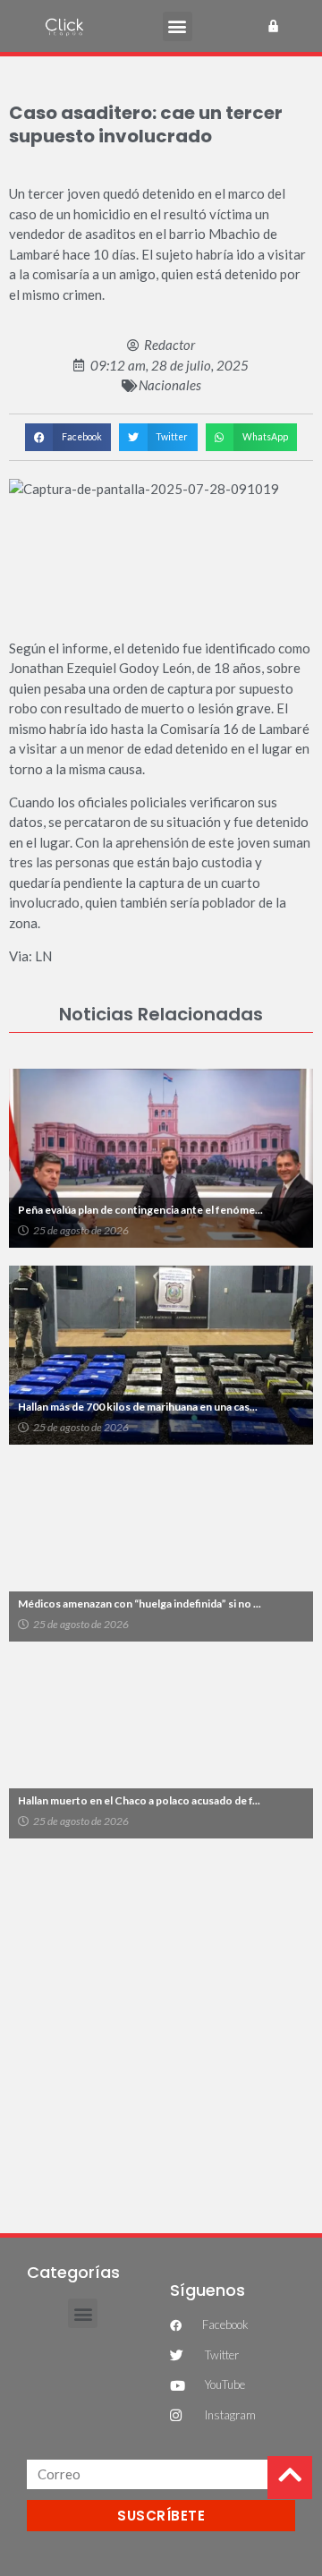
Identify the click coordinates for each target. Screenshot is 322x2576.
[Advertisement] (161, 2026)
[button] (178, 26)
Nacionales (170, 385)
